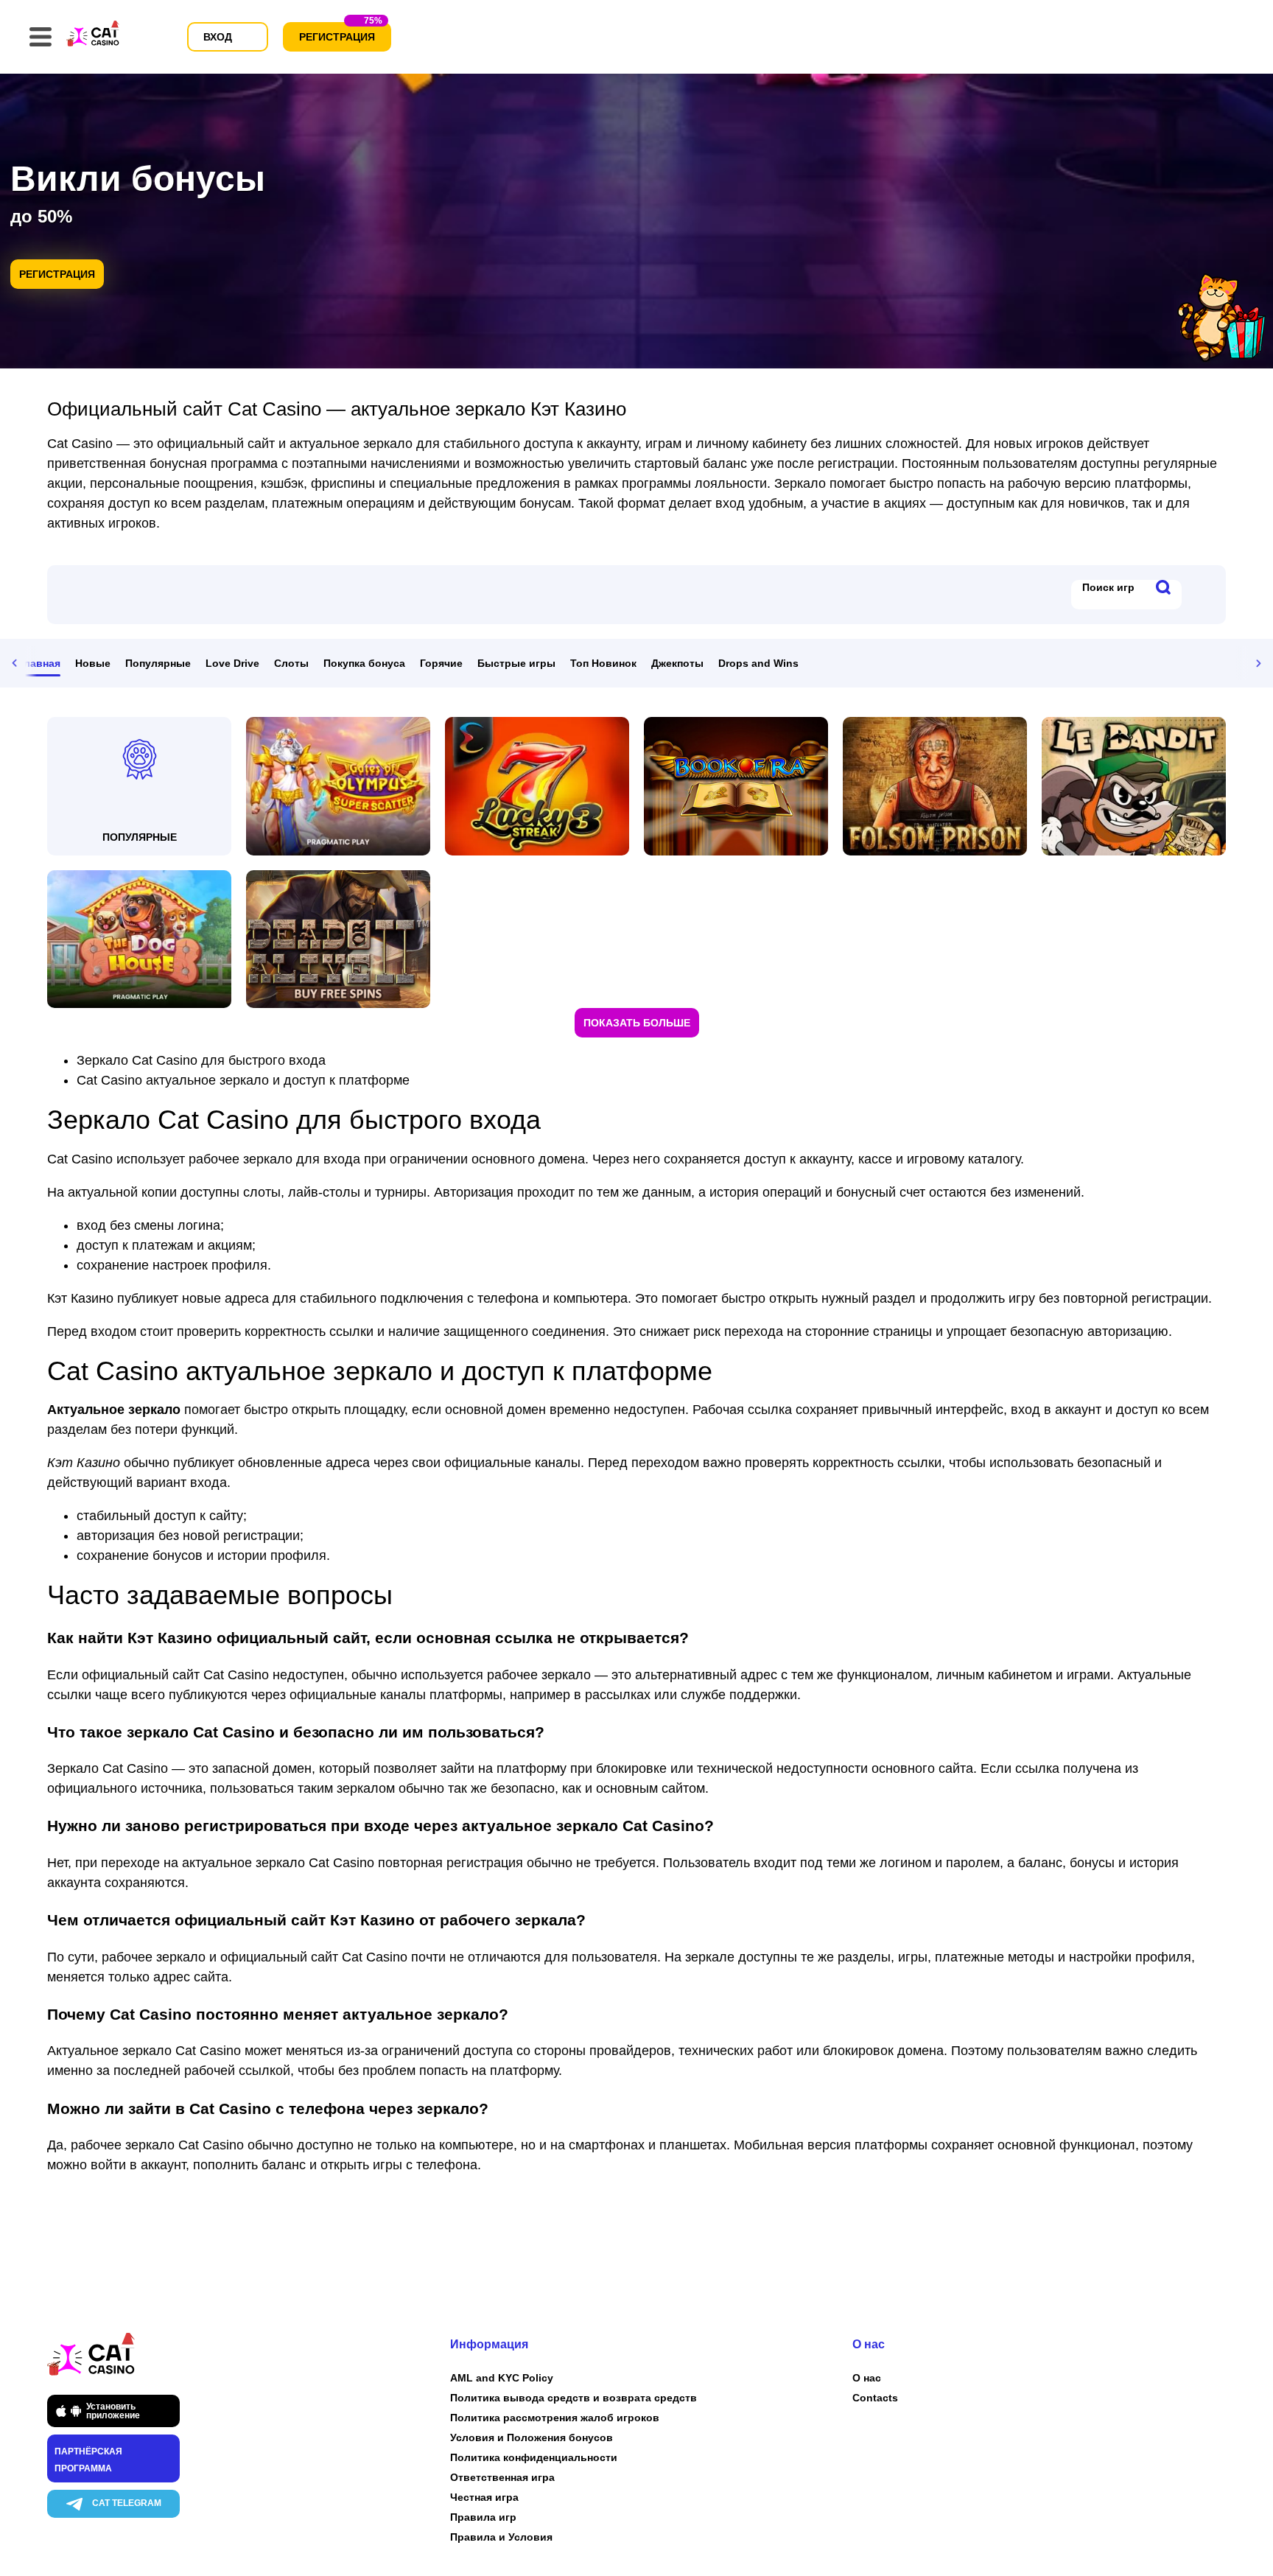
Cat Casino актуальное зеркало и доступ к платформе (243, 1080)
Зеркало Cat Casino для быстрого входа (201, 1060)
